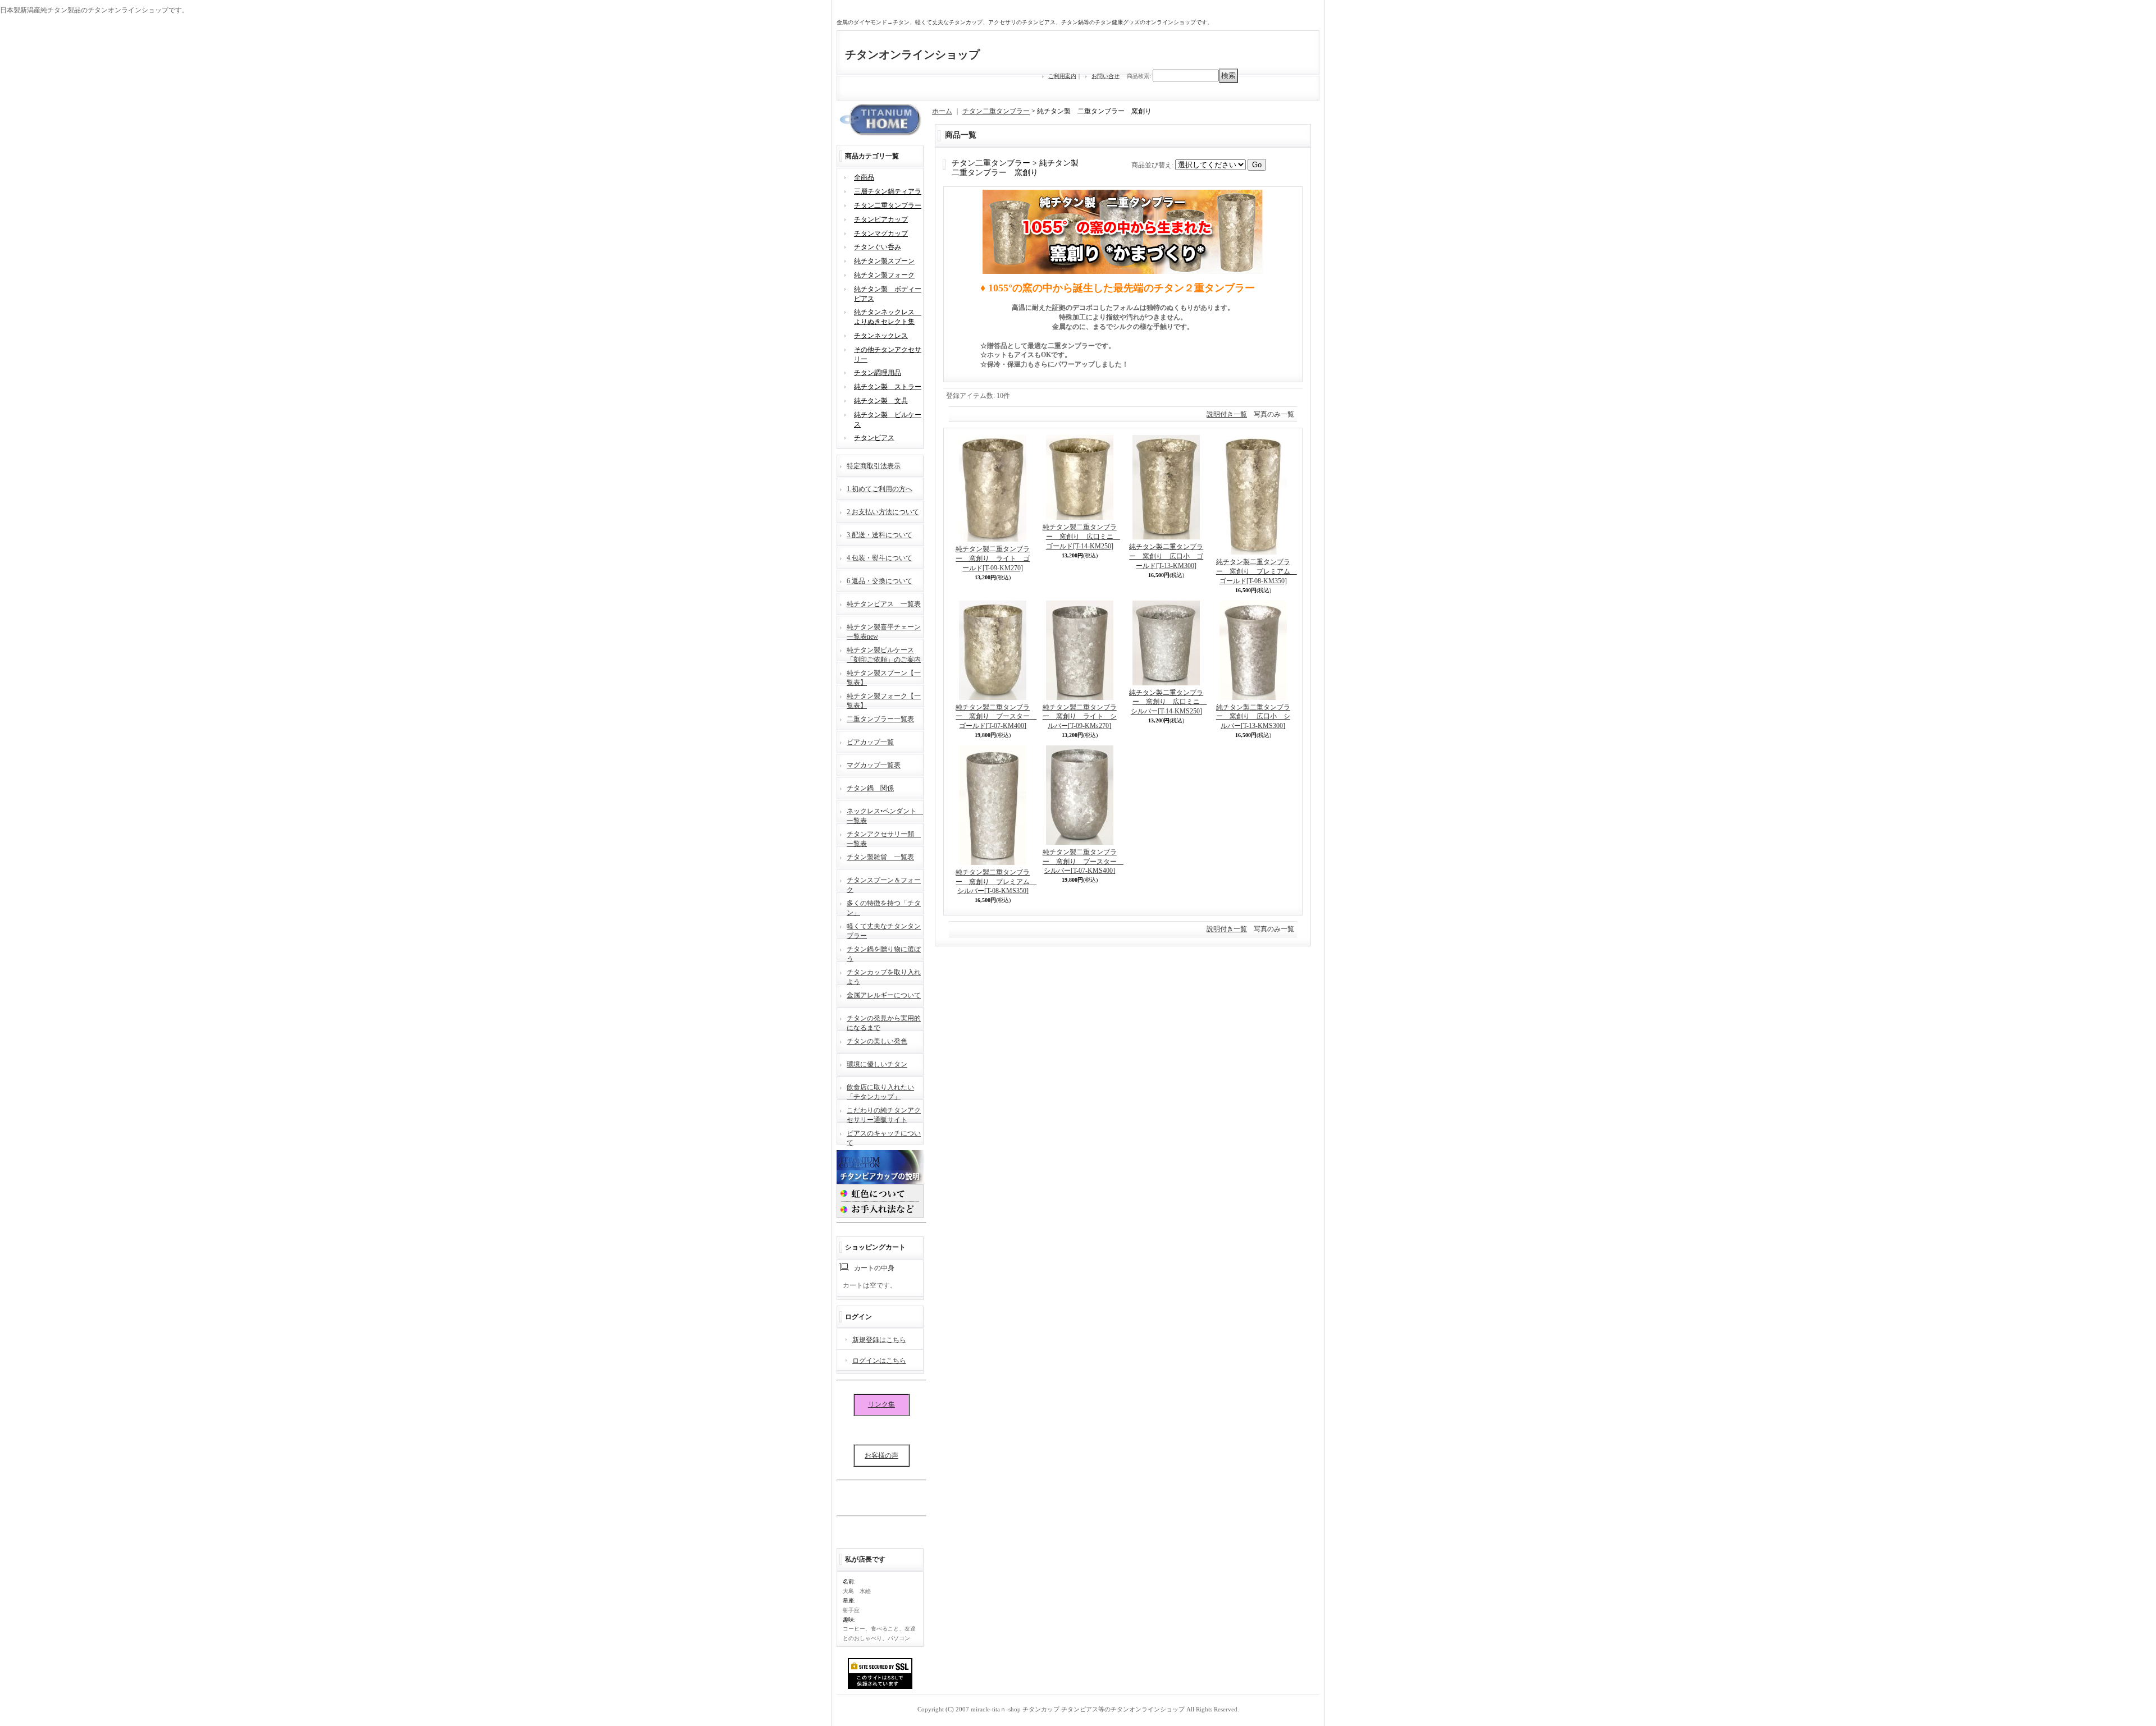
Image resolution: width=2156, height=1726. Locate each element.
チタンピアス (874, 438)
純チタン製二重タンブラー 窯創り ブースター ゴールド (996, 717)
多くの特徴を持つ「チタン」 (884, 907)
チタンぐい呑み (878, 247)
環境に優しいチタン (877, 1064)
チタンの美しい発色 (877, 1041)
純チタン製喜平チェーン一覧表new (884, 631)
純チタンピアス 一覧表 (884, 604)
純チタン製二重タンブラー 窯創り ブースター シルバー (1083, 862)
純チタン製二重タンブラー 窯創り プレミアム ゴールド (1257, 571)
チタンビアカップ (881, 219)
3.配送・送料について (880, 535)
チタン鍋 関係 (870, 788)
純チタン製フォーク (884, 275)
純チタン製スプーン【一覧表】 (884, 677)
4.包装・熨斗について (880, 558)
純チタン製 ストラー (888, 387)
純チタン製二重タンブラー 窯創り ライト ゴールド (993, 558)
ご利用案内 (1062, 76)
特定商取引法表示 (874, 466)
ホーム (942, 111)
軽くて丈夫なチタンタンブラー (884, 930)
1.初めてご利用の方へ (880, 489)
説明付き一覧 (1227, 414)
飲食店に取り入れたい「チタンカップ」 (880, 1091)
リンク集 (881, 1404)
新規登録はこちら (879, 1340)
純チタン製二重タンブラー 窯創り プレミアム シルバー (996, 882)
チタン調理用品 (878, 373)
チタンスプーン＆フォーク (884, 884)
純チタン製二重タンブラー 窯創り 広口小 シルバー (1253, 717)
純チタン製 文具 (881, 401)
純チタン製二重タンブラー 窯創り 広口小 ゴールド (1166, 556)
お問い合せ (1106, 76)
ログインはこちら (879, 1361)
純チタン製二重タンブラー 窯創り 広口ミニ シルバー (1168, 702)
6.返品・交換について (880, 581)
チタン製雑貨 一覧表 (880, 857)
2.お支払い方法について (883, 512)
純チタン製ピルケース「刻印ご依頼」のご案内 (884, 654)
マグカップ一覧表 (874, 765)
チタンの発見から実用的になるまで (884, 1022)
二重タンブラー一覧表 (880, 719)
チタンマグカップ (881, 234)
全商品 (864, 177)
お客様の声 (881, 1455)
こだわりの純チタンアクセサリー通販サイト (884, 1114)
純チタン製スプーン (884, 261)
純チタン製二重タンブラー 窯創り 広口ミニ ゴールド (1081, 537)
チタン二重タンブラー (888, 205)
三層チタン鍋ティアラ (888, 191)
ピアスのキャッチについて (884, 1137)
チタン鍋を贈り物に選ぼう (884, 953)
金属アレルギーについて (884, 995)
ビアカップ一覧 (870, 742)
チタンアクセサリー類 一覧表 (884, 838)
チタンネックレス (881, 336)
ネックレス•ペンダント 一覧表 (885, 815)
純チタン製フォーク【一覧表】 (884, 700)
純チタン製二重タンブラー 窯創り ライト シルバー (1080, 717)
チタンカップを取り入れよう (884, 976)
